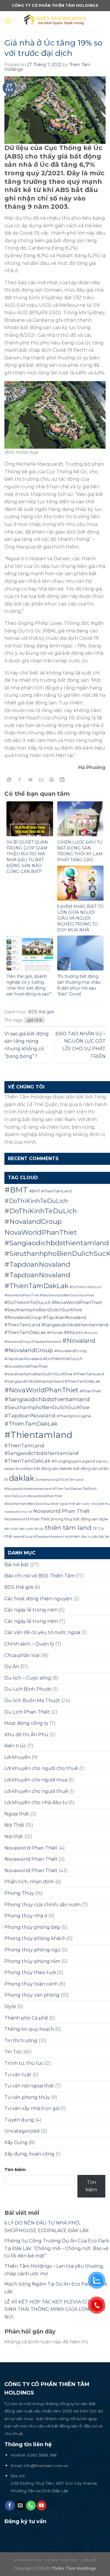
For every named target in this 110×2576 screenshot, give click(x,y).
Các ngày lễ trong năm (31, 1610)
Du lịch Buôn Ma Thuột (32, 1701)
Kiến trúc (15, 1746)
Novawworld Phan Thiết (27, 1519)
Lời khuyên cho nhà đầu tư (36, 1802)
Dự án (51, 2560)
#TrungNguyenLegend (73, 1461)
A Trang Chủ (27, 2560)
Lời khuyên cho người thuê (36, 1791)
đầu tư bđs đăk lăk (95, 1537)
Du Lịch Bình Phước (28, 1689)
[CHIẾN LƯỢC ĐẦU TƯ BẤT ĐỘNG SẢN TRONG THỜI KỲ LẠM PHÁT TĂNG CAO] (81, 818)
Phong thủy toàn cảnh (31, 1984)
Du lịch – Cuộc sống (28, 1678)
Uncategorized (22, 2131)
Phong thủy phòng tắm (32, 1961)
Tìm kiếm (15, 2170)
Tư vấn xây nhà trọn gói (32, 2108)
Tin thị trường (21, 2041)
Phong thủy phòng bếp (32, 1927)
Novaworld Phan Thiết (61, 1511)
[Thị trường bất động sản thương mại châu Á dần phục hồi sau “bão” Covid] (81, 953)
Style (10, 2007)
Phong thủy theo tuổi (30, 1972)
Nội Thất (14, 1825)
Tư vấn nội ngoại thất (29, 2086)
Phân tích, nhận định (29, 1882)
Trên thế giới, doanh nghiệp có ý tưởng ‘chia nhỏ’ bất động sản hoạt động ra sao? (29, 985)
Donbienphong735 (50, 1480)
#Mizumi (73, 1332)
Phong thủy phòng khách (35, 1938)
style (104, 1519)
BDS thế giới (41, 1012)
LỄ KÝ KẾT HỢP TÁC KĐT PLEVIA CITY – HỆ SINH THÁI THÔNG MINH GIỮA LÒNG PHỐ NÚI (55, 2309)
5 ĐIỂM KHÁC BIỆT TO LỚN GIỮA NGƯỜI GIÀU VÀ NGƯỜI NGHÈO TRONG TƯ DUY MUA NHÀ (80, 918)
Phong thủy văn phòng (32, 1995)
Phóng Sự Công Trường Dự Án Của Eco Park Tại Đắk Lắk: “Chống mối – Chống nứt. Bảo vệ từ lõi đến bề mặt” (57, 2248)
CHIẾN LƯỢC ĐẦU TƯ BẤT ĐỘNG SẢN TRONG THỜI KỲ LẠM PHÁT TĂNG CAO (80, 851)
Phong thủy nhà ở (26, 1916)
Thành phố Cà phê (26, 2018)
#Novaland (79, 1341)
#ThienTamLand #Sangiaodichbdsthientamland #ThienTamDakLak (42, 1453)
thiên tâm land (68, 1528)
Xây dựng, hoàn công (29, 2154)
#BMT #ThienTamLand (50, 1191)
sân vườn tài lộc (32, 1529)
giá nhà (34, 1020)
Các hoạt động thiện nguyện (38, 1599)
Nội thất (14, 1836)
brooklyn (24, 1468)
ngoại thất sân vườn (75, 1504)
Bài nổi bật (17, 1565)
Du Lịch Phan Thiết (27, 1712)
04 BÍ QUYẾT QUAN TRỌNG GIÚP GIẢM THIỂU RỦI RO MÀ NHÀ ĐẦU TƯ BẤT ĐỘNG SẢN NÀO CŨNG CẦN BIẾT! (27, 857)
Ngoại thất (17, 1814)
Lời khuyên (17, 1757)
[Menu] (8, 21)
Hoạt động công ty (26, 1723)
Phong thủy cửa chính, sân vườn (43, 1905)
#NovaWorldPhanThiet (41, 1390)
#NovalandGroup (29, 1350)
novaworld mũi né (18, 1512)
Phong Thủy (19, 1893)
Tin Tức (13, 2052)
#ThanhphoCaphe (74, 1416)
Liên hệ (89, 2560)
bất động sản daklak (53, 1468)
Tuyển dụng (19, 2120)
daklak (22, 1478)
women (72, 1536)
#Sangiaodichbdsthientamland (47, 1399)
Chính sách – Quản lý (29, 1644)
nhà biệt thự (101, 1504)
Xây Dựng (16, 2142)
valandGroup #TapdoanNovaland (38, 1537)
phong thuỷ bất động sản (74, 1519)
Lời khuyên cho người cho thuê (41, 1768)
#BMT (16, 1190)
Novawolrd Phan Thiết (31, 1848)
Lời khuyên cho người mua (36, 1780)
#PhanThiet (90, 1391)
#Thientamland (38, 1435)
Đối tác (69, 2560)
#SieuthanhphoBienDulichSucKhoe (47, 1407)
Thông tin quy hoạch (29, 2029)
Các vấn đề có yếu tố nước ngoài (42, 1632)
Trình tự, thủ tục (24, 2063)
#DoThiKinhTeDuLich (36, 1201)
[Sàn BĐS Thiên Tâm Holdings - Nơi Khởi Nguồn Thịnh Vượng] (59, 21)
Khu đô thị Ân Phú (26, 1735)
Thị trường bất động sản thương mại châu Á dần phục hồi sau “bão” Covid (79, 985)
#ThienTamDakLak (31, 1424)
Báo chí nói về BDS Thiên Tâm (40, 1576)
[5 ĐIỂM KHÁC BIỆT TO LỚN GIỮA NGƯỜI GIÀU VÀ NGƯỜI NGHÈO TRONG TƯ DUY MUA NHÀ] (81, 883)
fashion (90, 1488)
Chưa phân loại (22, 1655)
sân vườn (11, 1529)
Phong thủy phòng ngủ (33, 1950)
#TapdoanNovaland (30, 1415)
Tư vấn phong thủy (27, 2097)
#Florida (55, 1332)
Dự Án (12, 1666)
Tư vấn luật (18, 2075)
